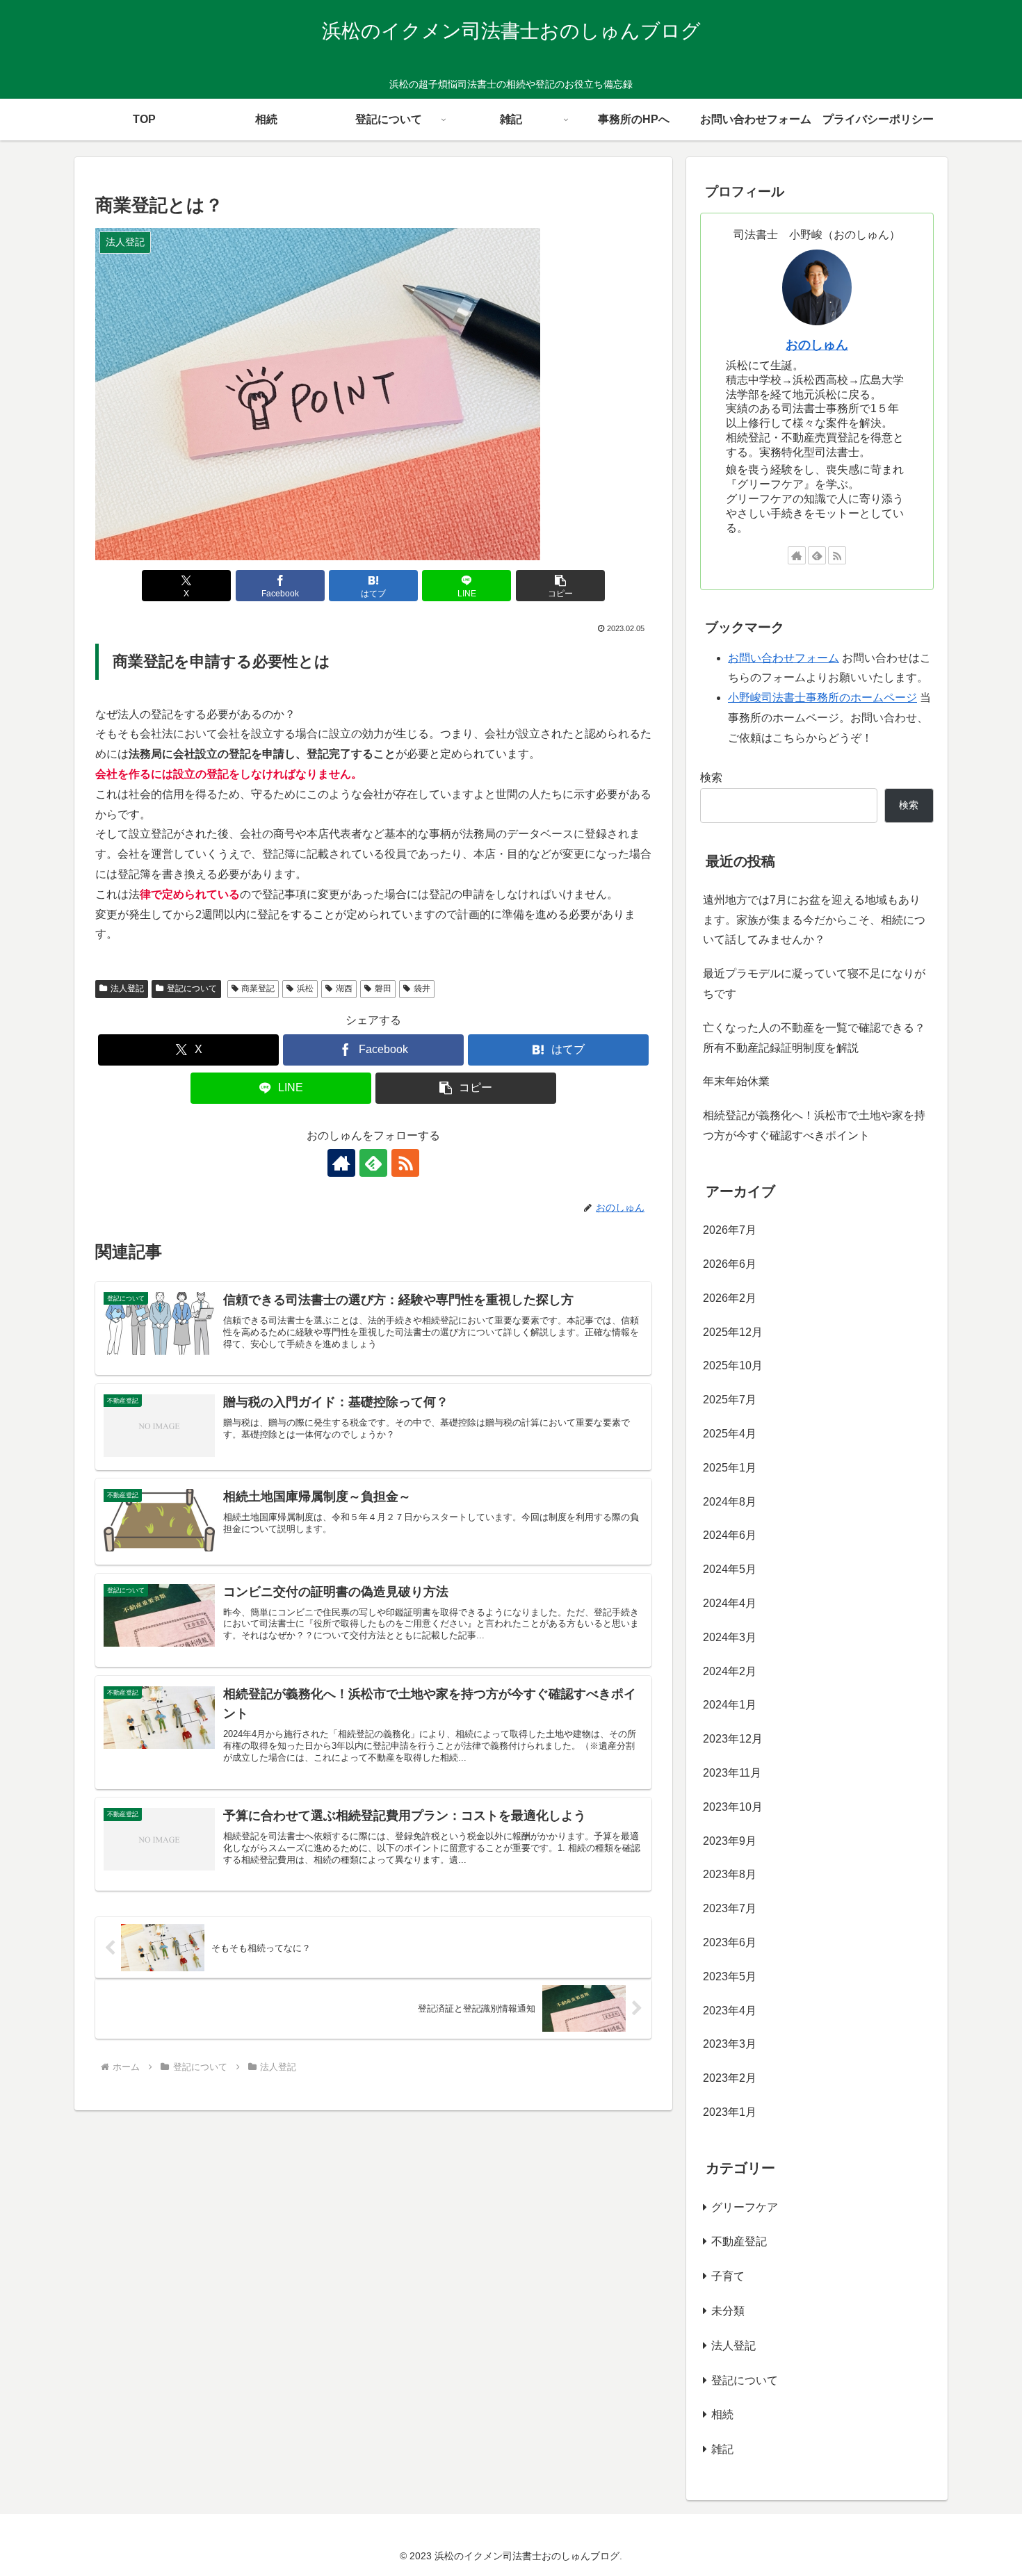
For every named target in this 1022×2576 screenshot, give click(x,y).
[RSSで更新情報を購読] (405, 1163)
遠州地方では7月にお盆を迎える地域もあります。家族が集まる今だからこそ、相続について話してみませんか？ (814, 920)
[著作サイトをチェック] (341, 1163)
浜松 (305, 988)
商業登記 (258, 988)
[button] (560, 586)
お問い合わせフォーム (784, 658)
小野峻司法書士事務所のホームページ (822, 698)
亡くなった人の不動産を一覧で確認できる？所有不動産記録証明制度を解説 (814, 1038)
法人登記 (127, 988)
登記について (192, 988)
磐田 (383, 988)
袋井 (422, 988)
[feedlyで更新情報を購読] (373, 1163)
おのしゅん (817, 345)
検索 (711, 777)
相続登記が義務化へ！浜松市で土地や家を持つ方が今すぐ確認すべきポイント (814, 1125)
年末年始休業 (736, 1081)
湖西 (344, 988)
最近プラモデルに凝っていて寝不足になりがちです (814, 984)
